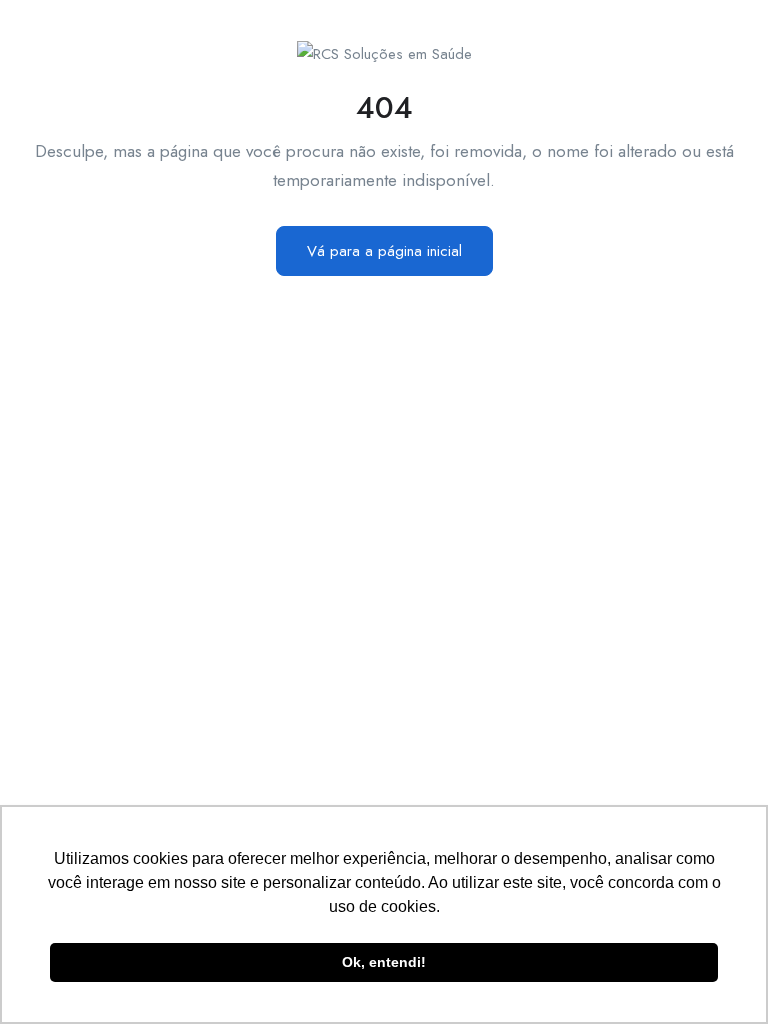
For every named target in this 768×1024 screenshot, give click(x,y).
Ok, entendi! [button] (384, 962)
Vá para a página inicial (384, 251)
